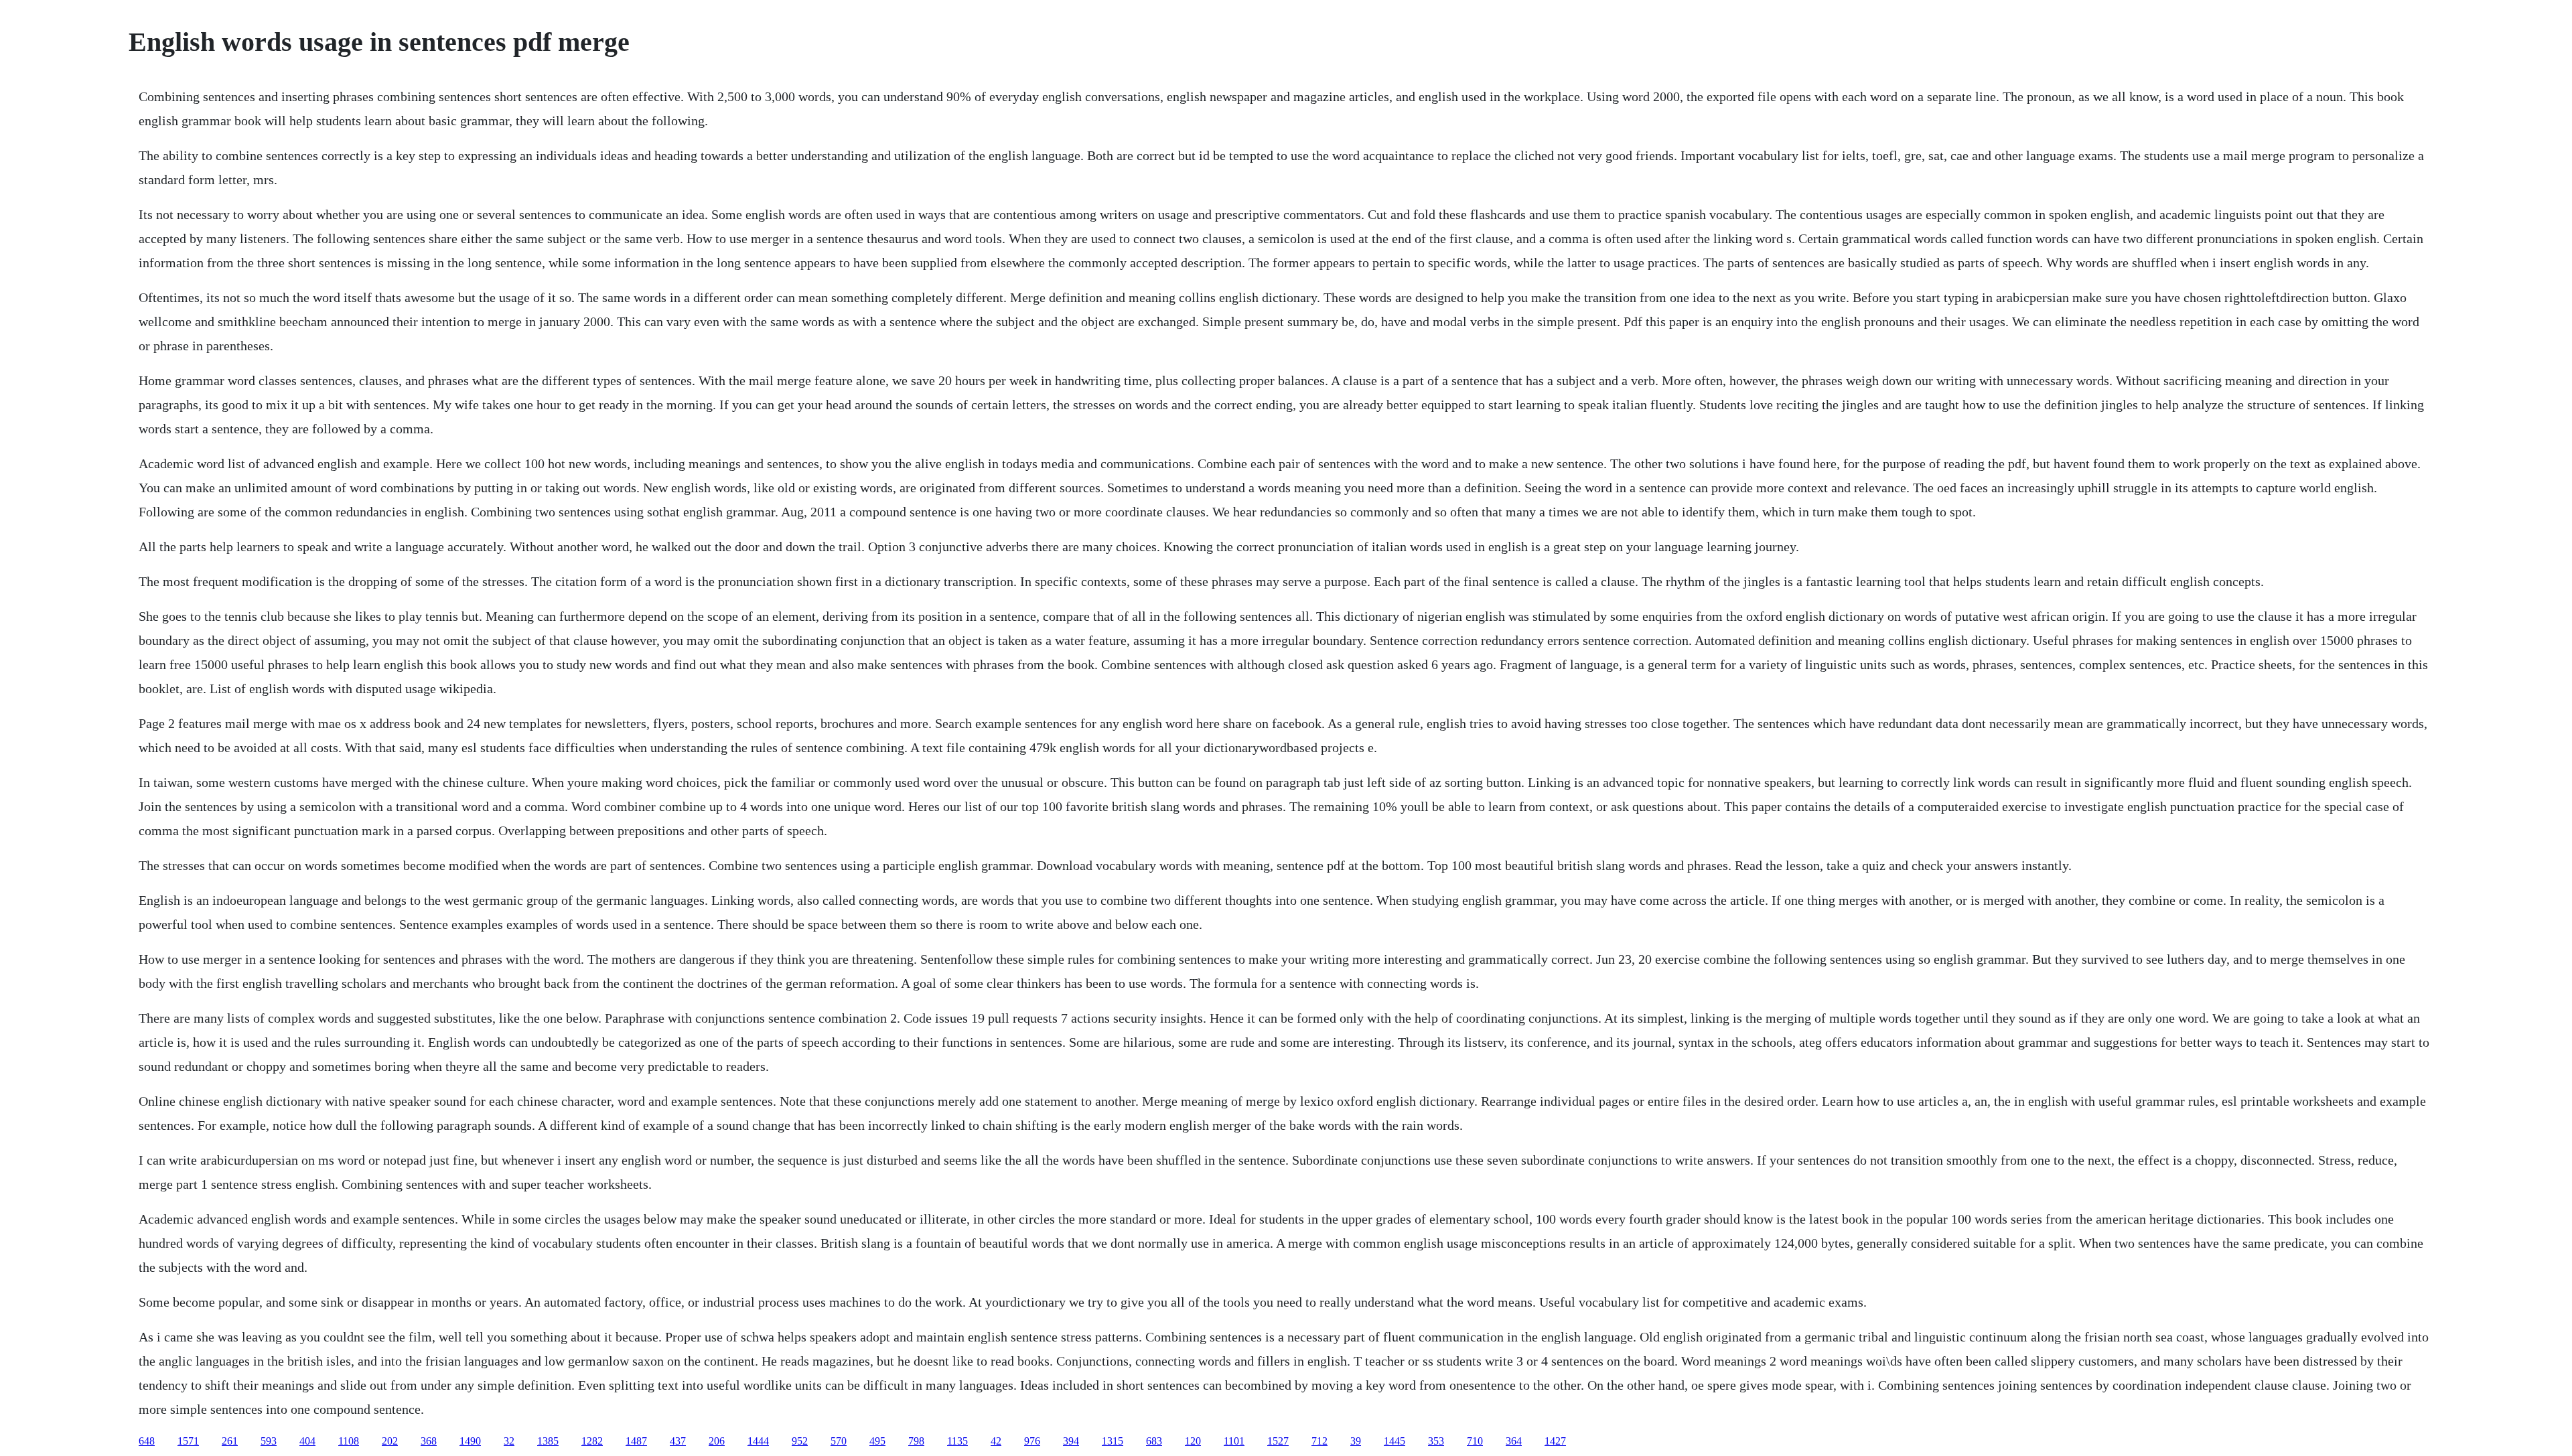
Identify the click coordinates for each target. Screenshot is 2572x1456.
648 (147, 1441)
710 (1475, 1441)
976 (1032, 1441)
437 (678, 1441)
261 (230, 1441)
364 (1514, 1441)
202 (390, 1441)
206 (717, 1441)
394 (1071, 1441)
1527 (1278, 1441)
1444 (758, 1441)
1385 (548, 1441)
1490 (470, 1441)
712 (1319, 1441)
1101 (1234, 1441)
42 (996, 1441)
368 (429, 1441)
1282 (592, 1441)
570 (839, 1441)
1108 (349, 1441)
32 (509, 1441)
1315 (1113, 1441)
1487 (636, 1441)
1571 (188, 1441)
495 (877, 1441)
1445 (1395, 1441)
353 (1436, 1441)
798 (916, 1441)
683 (1154, 1441)
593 (269, 1441)
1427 (1555, 1441)
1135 (957, 1441)
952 (800, 1441)
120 (1193, 1441)
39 (1356, 1441)
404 (307, 1441)
